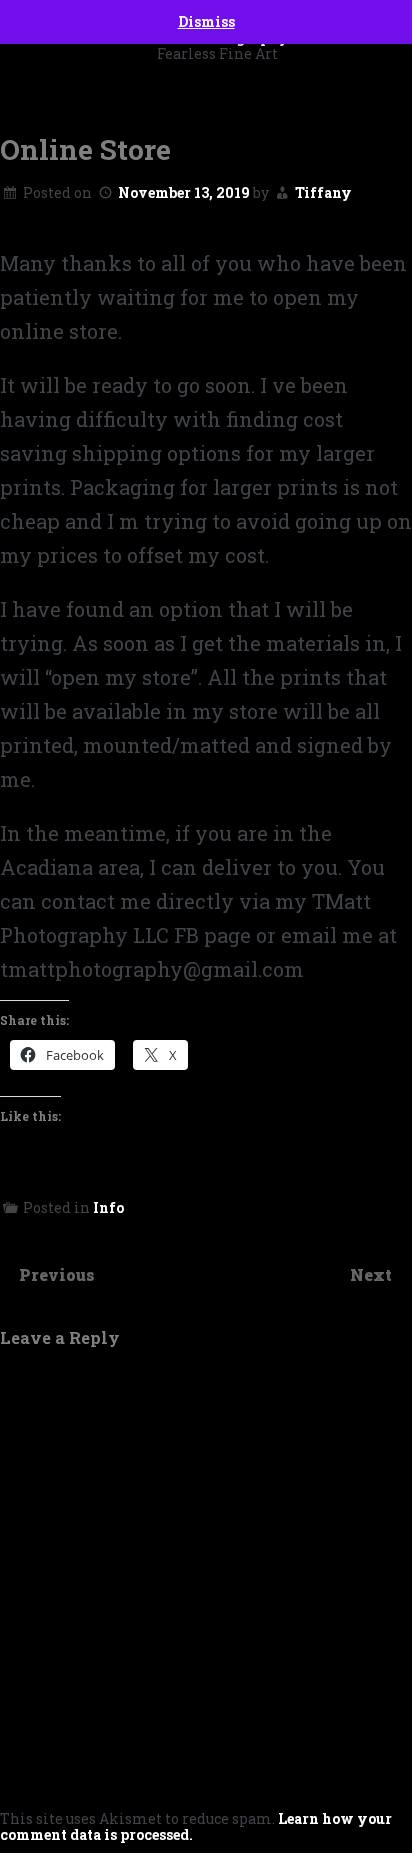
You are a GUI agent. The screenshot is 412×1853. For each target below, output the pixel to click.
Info (108, 1207)
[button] (206, 83)
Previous (57, 1274)
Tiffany (323, 192)
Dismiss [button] (206, 21)
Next (373, 1274)
